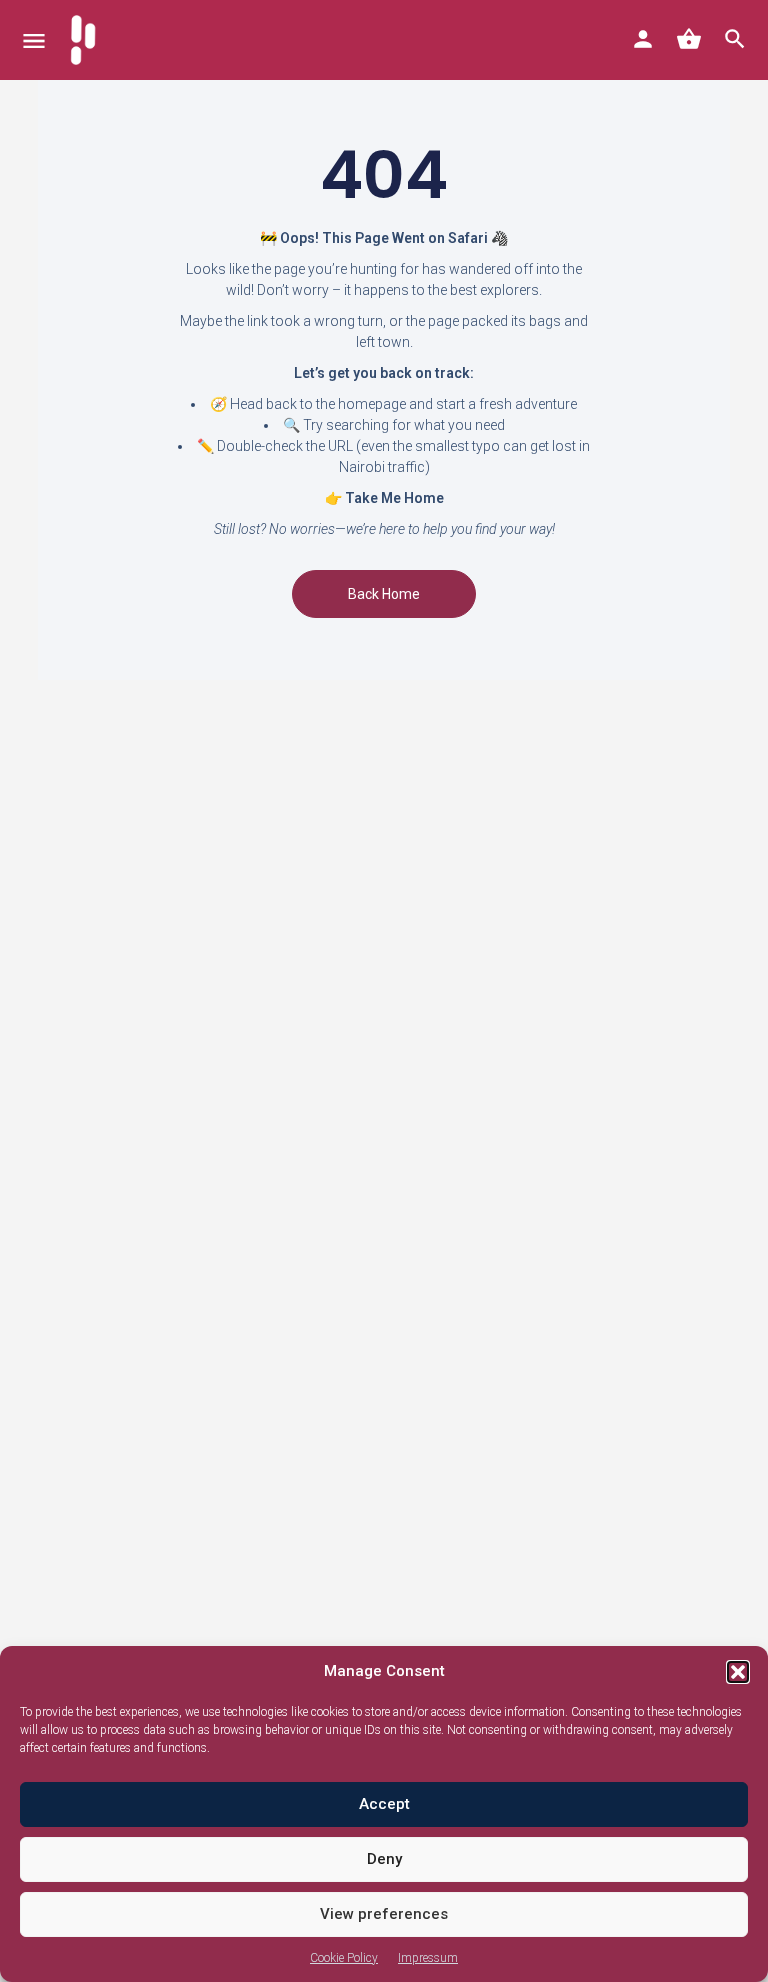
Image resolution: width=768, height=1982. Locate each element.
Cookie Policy (344, 1958)
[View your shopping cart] (689, 39)
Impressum (428, 1958)
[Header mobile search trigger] (735, 39)
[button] (738, 1672)
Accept (384, 1804)
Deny (384, 1859)
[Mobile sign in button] (643, 39)
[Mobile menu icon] (34, 40)
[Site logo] (85, 40)
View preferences (384, 1914)
